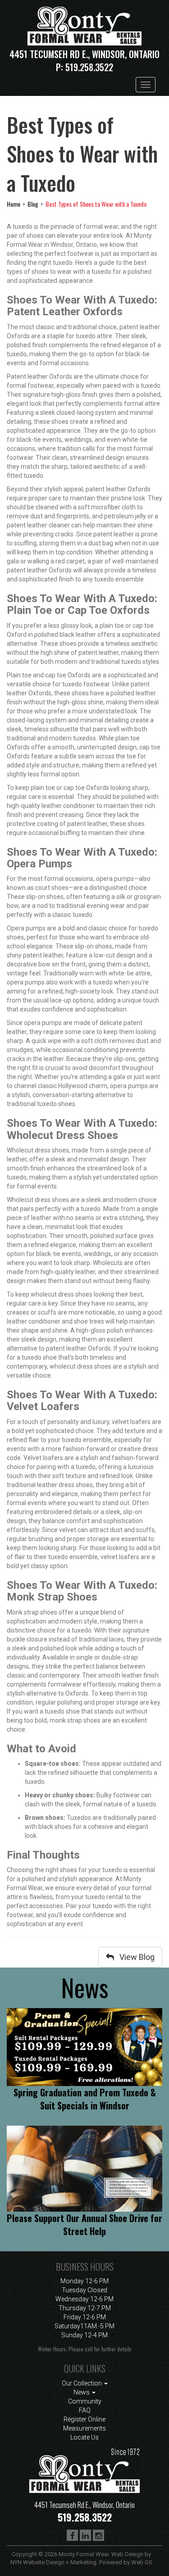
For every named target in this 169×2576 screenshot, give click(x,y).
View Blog (134, 1957)
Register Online (84, 2419)
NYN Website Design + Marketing (53, 2562)
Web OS (142, 2562)
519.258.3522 (89, 67)
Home (14, 204)
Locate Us (84, 2437)
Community (85, 2401)
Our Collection (82, 2383)
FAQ (85, 2410)
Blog (33, 204)
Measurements (84, 2428)
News (82, 2392)
